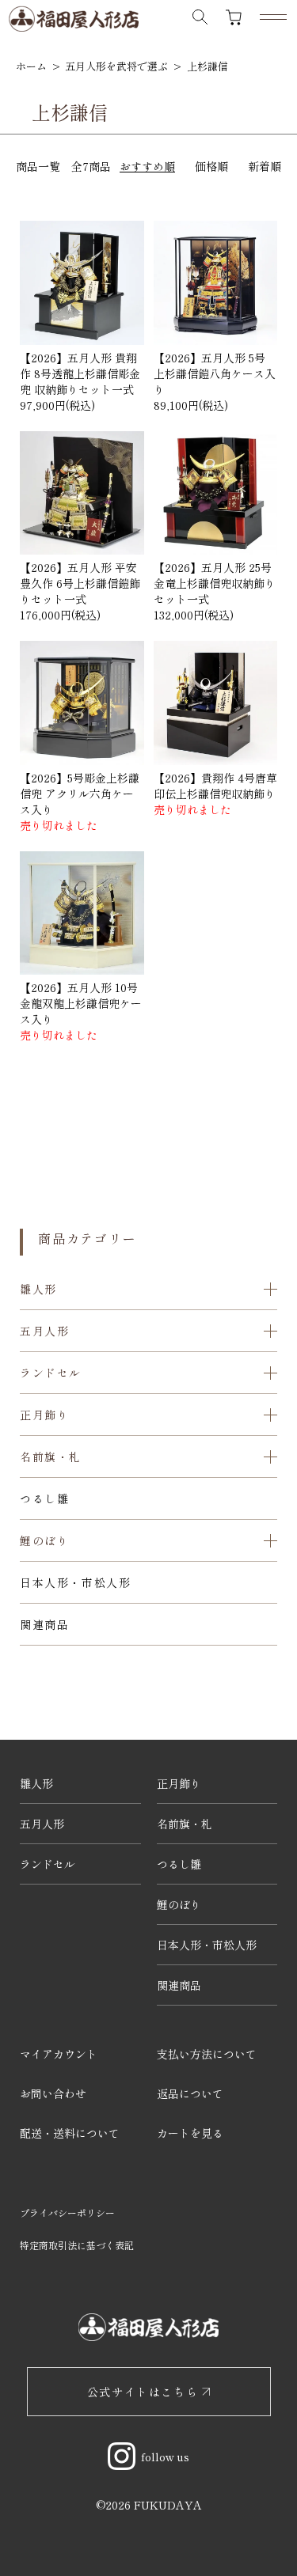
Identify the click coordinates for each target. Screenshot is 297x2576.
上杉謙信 (208, 66)
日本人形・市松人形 (75, 1582)
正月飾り (179, 1783)
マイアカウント (59, 2054)
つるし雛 (44, 1498)
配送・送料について (70, 2133)
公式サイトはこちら (143, 2392)
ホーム (31, 66)
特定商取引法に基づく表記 (77, 2245)
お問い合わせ (53, 2093)
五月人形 (42, 1824)
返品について (190, 2093)
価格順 (211, 166)
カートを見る (190, 2133)
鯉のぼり (179, 1904)
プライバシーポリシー (67, 2212)
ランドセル (48, 1864)
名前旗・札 (185, 1824)
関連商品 (44, 1624)
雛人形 (36, 1783)
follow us (165, 2457)
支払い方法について (207, 2054)
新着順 (265, 166)
